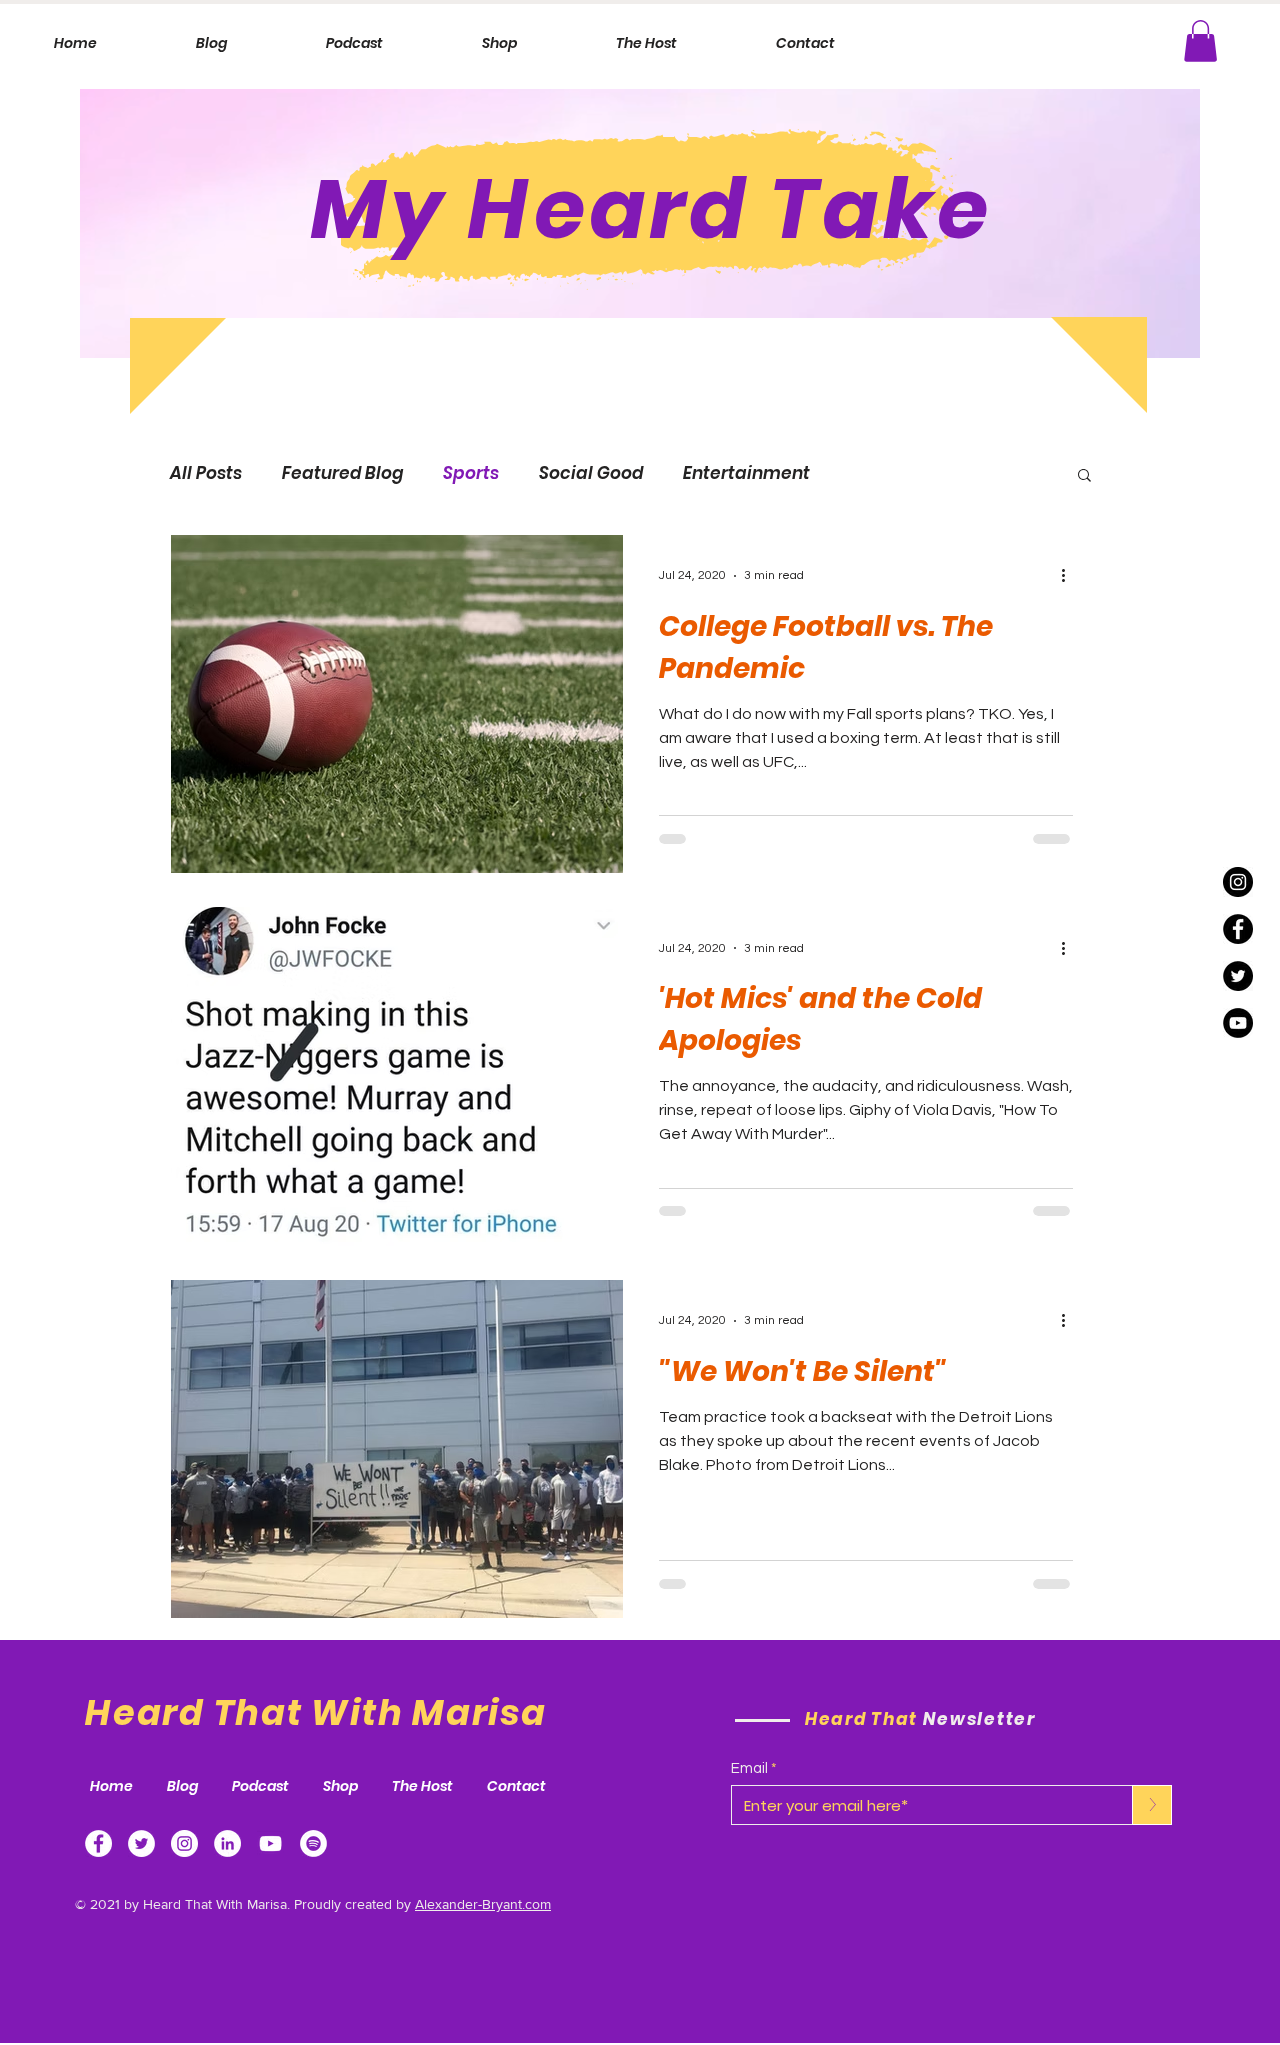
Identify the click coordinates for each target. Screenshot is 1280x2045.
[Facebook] (98, 1843)
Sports (471, 473)
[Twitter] (141, 1843)
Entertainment (746, 473)
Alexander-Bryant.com (483, 1904)
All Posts (206, 473)
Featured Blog (342, 473)
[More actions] (1070, 576)
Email (749, 1768)
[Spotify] (313, 1843)
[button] (1200, 41)
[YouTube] (1238, 1023)
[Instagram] (1238, 882)
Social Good (591, 473)
